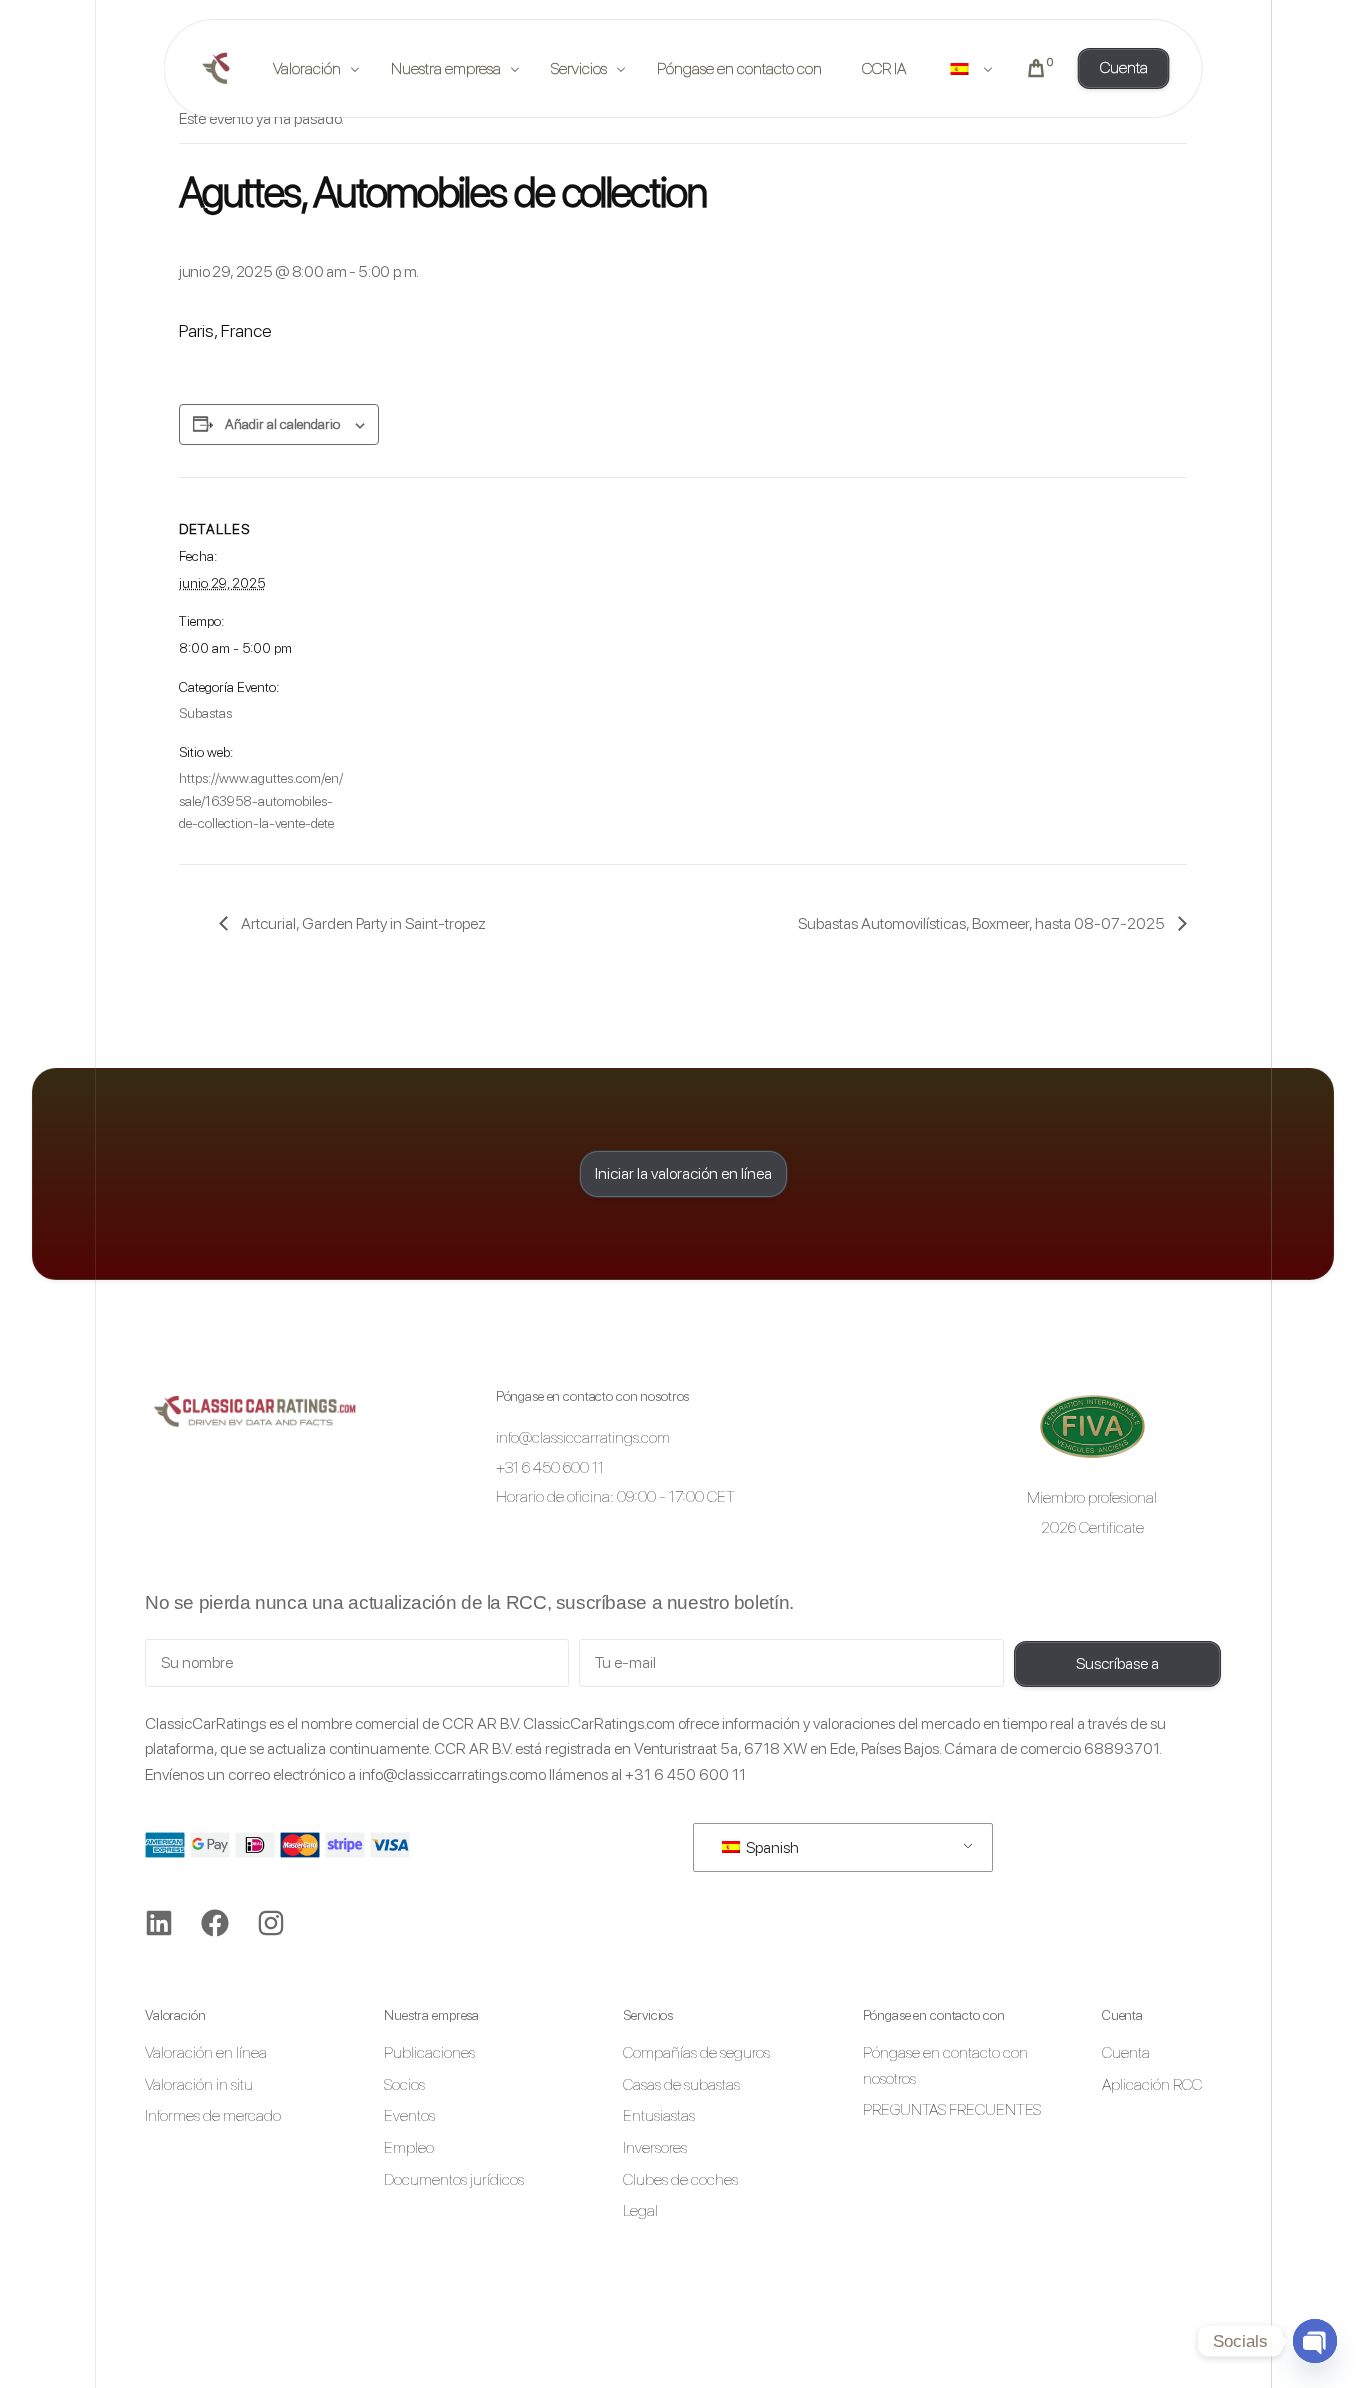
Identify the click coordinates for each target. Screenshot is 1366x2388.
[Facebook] (215, 1923)
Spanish (771, 1847)
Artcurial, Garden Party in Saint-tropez (362, 923)
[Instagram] (271, 1923)
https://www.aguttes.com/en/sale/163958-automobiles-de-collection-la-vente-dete (261, 800)
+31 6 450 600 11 (685, 1774)
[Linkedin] (159, 1923)
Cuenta (1122, 2015)
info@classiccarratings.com (448, 1774)
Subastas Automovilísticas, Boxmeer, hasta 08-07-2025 (983, 923)
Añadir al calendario (282, 424)
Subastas (205, 713)
